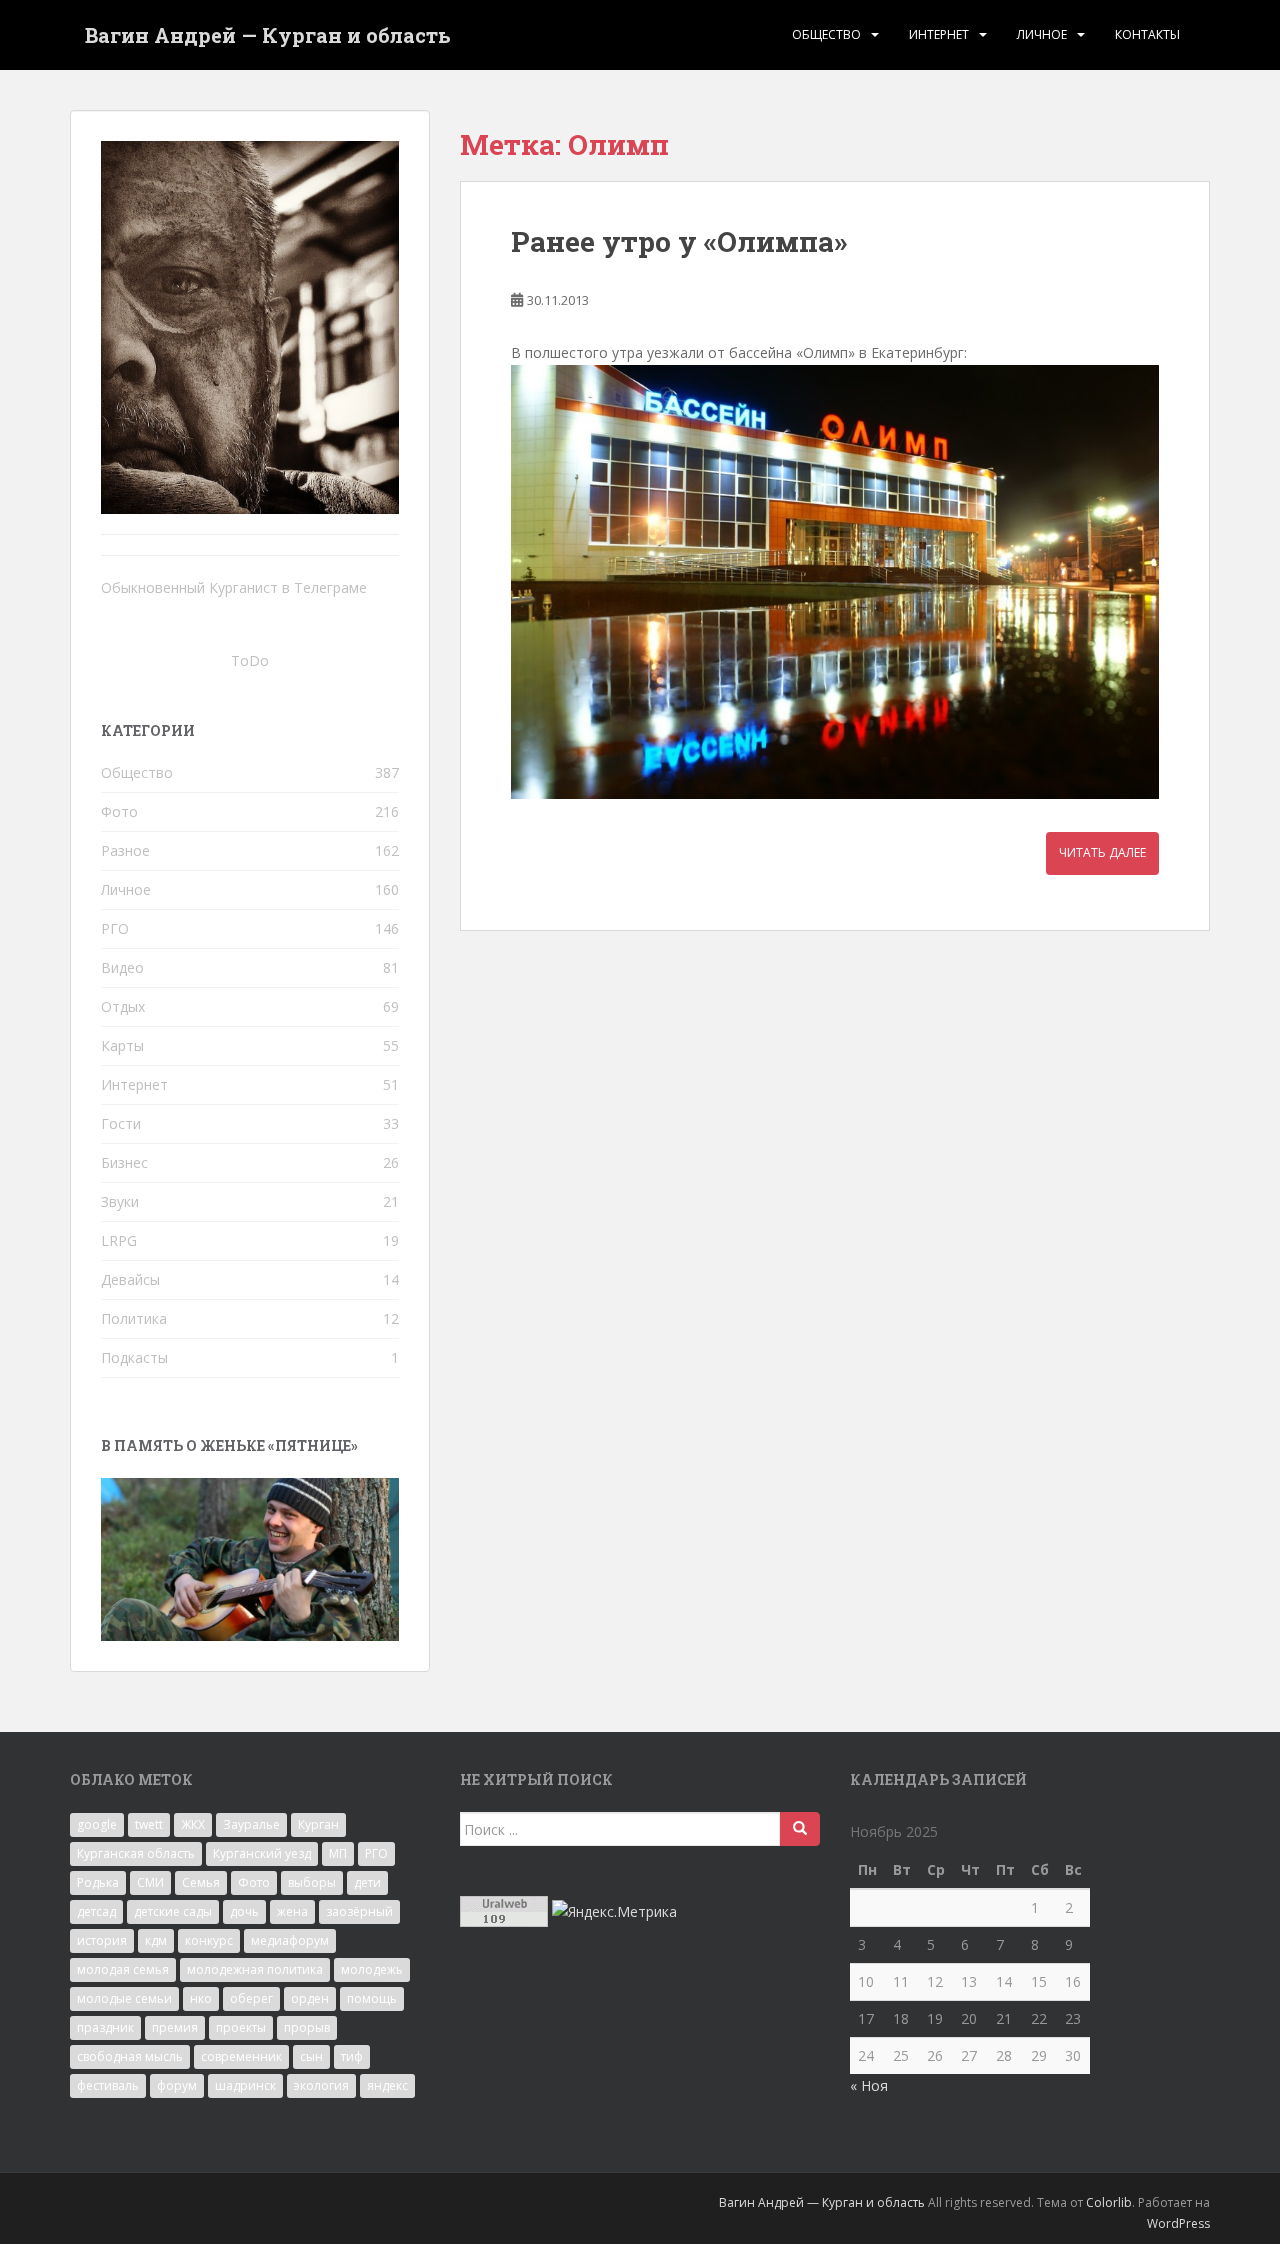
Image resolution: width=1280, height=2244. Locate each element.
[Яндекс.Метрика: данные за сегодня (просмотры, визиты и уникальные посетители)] (614, 1912)
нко (201, 1998)
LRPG (119, 1240)
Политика (134, 1318)
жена (292, 1911)
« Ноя (869, 2085)
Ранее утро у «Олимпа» (679, 241)
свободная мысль (130, 2056)
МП (338, 1853)
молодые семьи (124, 1998)
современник (241, 2056)
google (97, 1824)
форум (177, 2085)
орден (310, 1998)
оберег (251, 1998)
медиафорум (290, 1940)
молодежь (372, 1969)
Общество (826, 34)
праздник (105, 2027)
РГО (115, 928)
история (102, 1940)
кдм (156, 1940)
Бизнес (124, 1162)
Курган (318, 1824)
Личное (1042, 34)
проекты (241, 2027)
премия (175, 2027)
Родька (98, 1882)
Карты (122, 1045)
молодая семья (123, 1969)
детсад (96, 1911)
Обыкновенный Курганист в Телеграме (234, 587)
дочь (244, 1911)
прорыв (307, 2027)
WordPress (1178, 2223)
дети (367, 1882)
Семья (201, 1882)
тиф (352, 2056)
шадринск (245, 2085)
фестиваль (108, 2085)
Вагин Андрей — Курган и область (268, 35)
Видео (122, 967)
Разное (125, 850)
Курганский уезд (262, 1853)
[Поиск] (800, 1829)
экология (321, 2085)
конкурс (209, 1940)
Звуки (120, 1201)
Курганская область (136, 1853)
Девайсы (130, 1279)
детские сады (173, 1911)
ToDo (250, 660)
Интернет (939, 34)
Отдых (123, 1006)
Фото (119, 811)
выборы (312, 1882)
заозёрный (359, 1911)
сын (311, 2056)
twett (149, 1824)
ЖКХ (193, 1824)
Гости (121, 1123)
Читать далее (1102, 852)
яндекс (387, 2085)
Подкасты (134, 1357)
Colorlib (1109, 2202)
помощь (372, 1998)
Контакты (1147, 34)
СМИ (150, 1882)
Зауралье (251, 1824)
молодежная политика (255, 1969)
